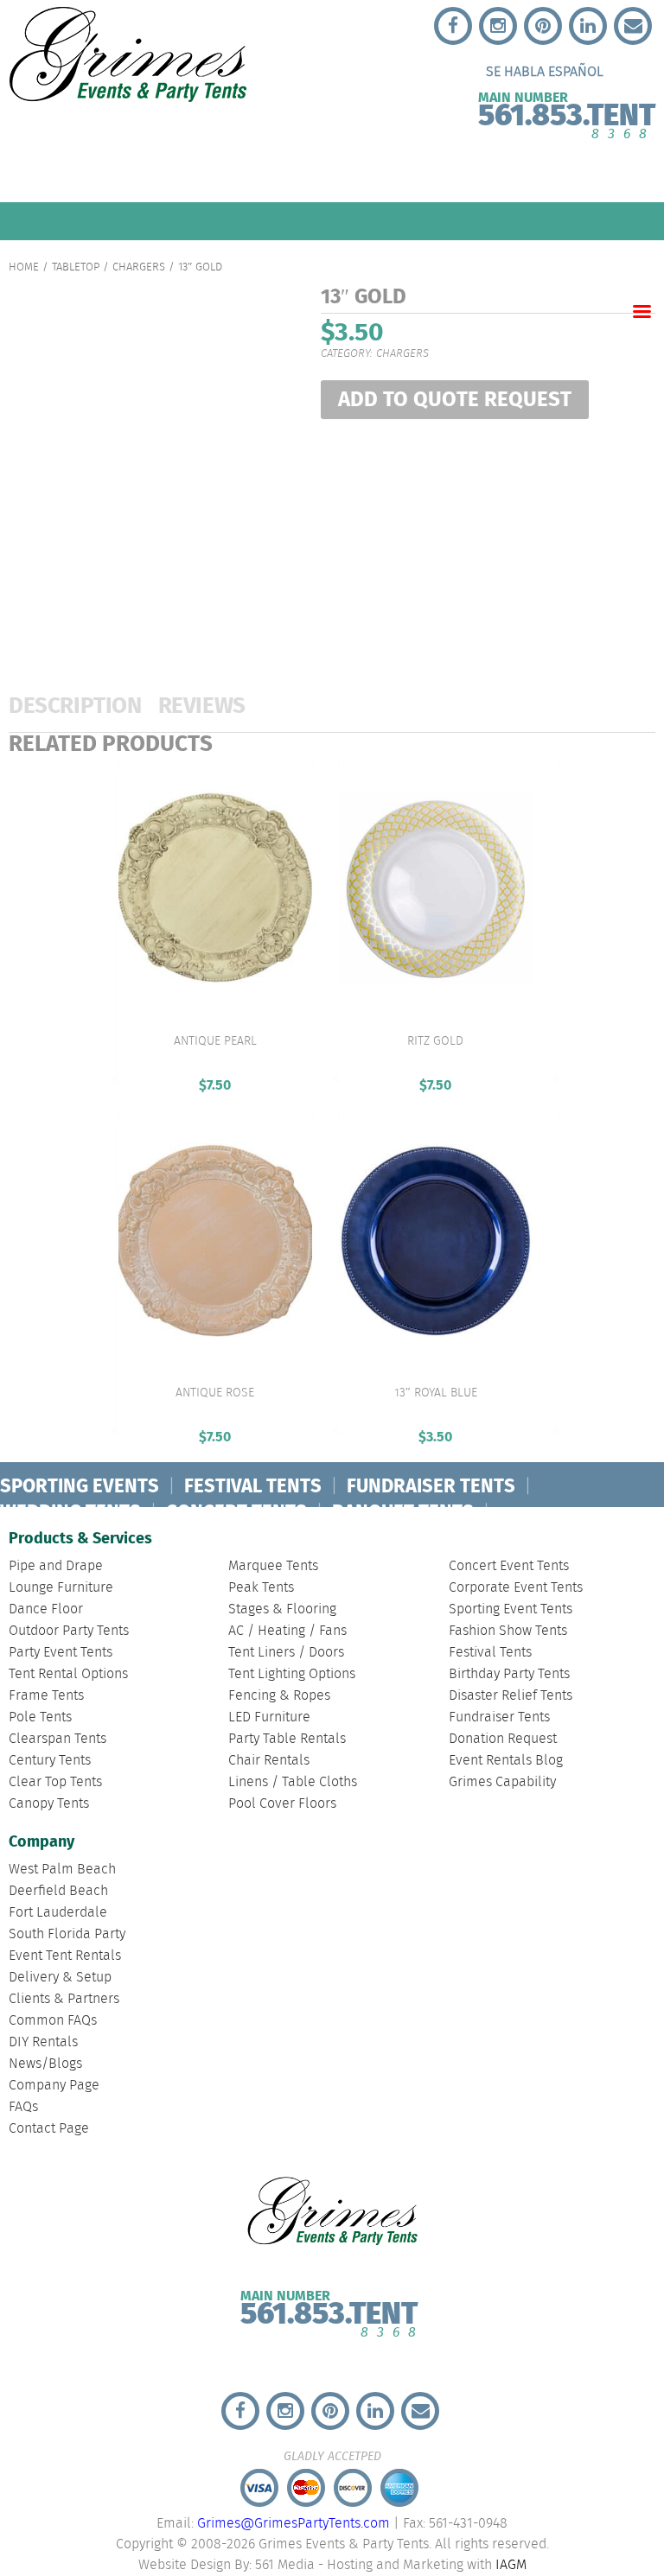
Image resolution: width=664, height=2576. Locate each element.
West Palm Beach (62, 1870)
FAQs (23, 2107)
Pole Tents (40, 1717)
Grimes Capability (502, 1782)
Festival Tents (490, 1653)
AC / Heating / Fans (287, 1631)
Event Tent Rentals (65, 1956)
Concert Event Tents (509, 1566)
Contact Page (49, 2129)
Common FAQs (53, 2021)
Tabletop (76, 267)
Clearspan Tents (57, 1739)
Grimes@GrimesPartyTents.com (294, 2524)
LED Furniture (269, 1717)
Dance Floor (46, 1609)
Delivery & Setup (60, 1978)
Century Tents (50, 1761)
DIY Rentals (43, 2042)
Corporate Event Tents (516, 1588)
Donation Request (503, 1739)
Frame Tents (46, 1696)
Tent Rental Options (68, 1674)
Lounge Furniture (61, 1588)
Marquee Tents (273, 1566)
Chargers (139, 267)
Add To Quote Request (455, 401)
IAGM (511, 2565)
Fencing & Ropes (279, 1696)
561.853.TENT (567, 112)
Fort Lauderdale (58, 1913)
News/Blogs (45, 2064)
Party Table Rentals (287, 1739)
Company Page (54, 2086)
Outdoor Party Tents (69, 1631)
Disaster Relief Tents (511, 1696)
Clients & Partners (64, 1999)
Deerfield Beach (58, 1891)
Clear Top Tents (55, 1782)
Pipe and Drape (56, 1566)
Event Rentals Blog (506, 1761)
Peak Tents (261, 1588)
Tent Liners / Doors (286, 1653)
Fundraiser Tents (499, 1717)
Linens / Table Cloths (293, 1782)
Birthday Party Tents (509, 1674)
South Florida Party (67, 1934)
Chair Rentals (269, 1761)
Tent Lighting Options (292, 1674)
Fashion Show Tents (508, 1631)
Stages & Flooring (282, 1609)
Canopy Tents (49, 1804)
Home (24, 267)
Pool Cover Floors (282, 1804)
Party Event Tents (61, 1653)
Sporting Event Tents (511, 1609)
